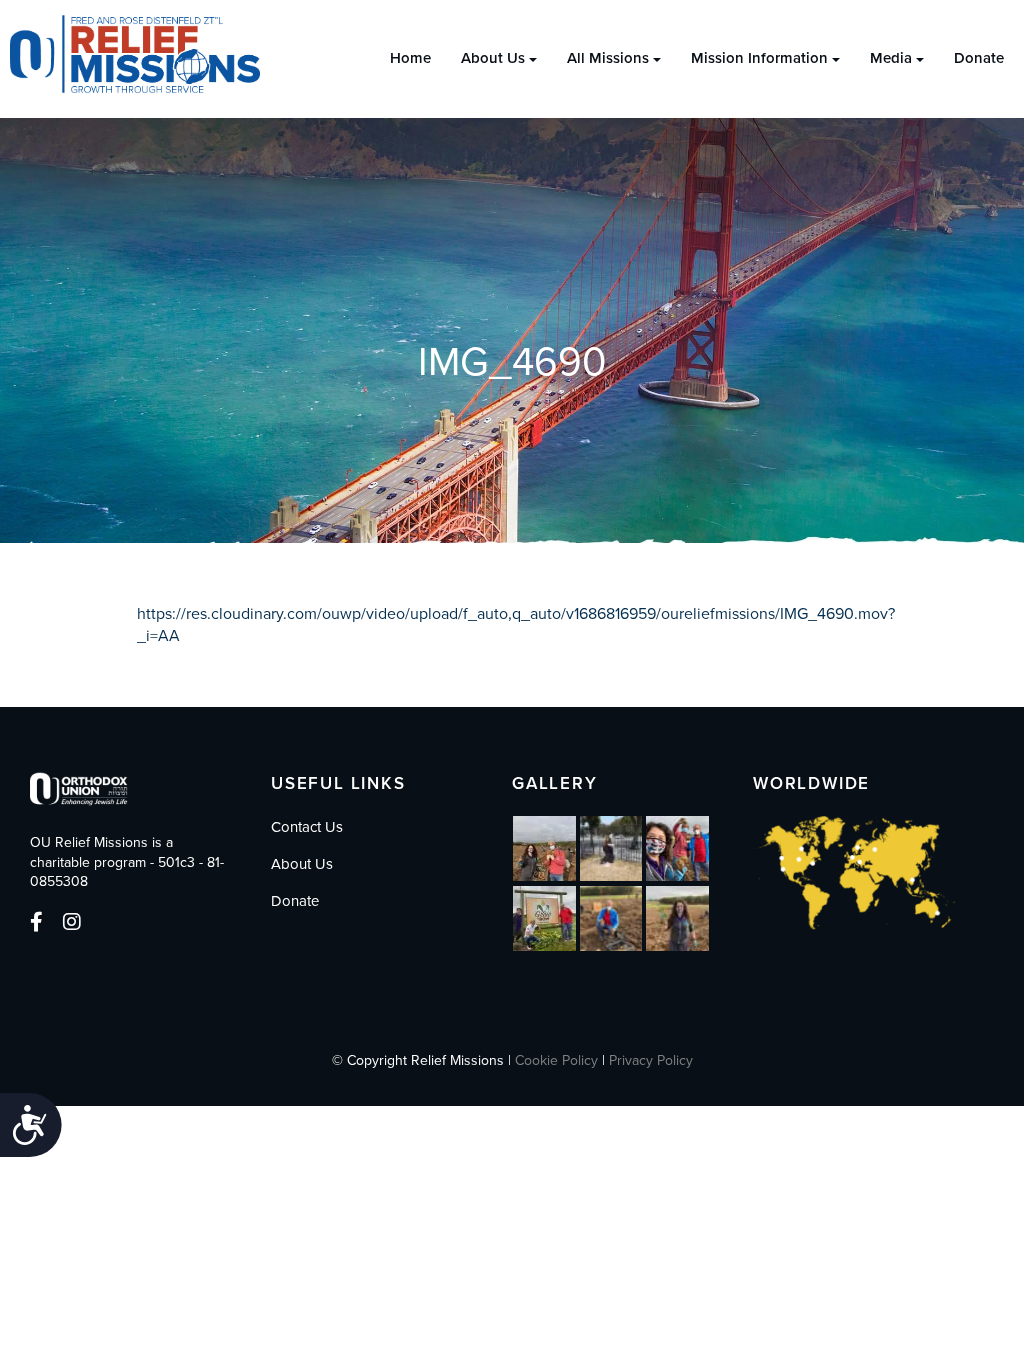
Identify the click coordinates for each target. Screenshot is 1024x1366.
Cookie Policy (556, 1060)
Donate (979, 58)
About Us (493, 58)
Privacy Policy (651, 1060)
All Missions (608, 58)
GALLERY (555, 783)
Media (891, 58)
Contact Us (307, 827)
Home (410, 58)
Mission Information (759, 58)
